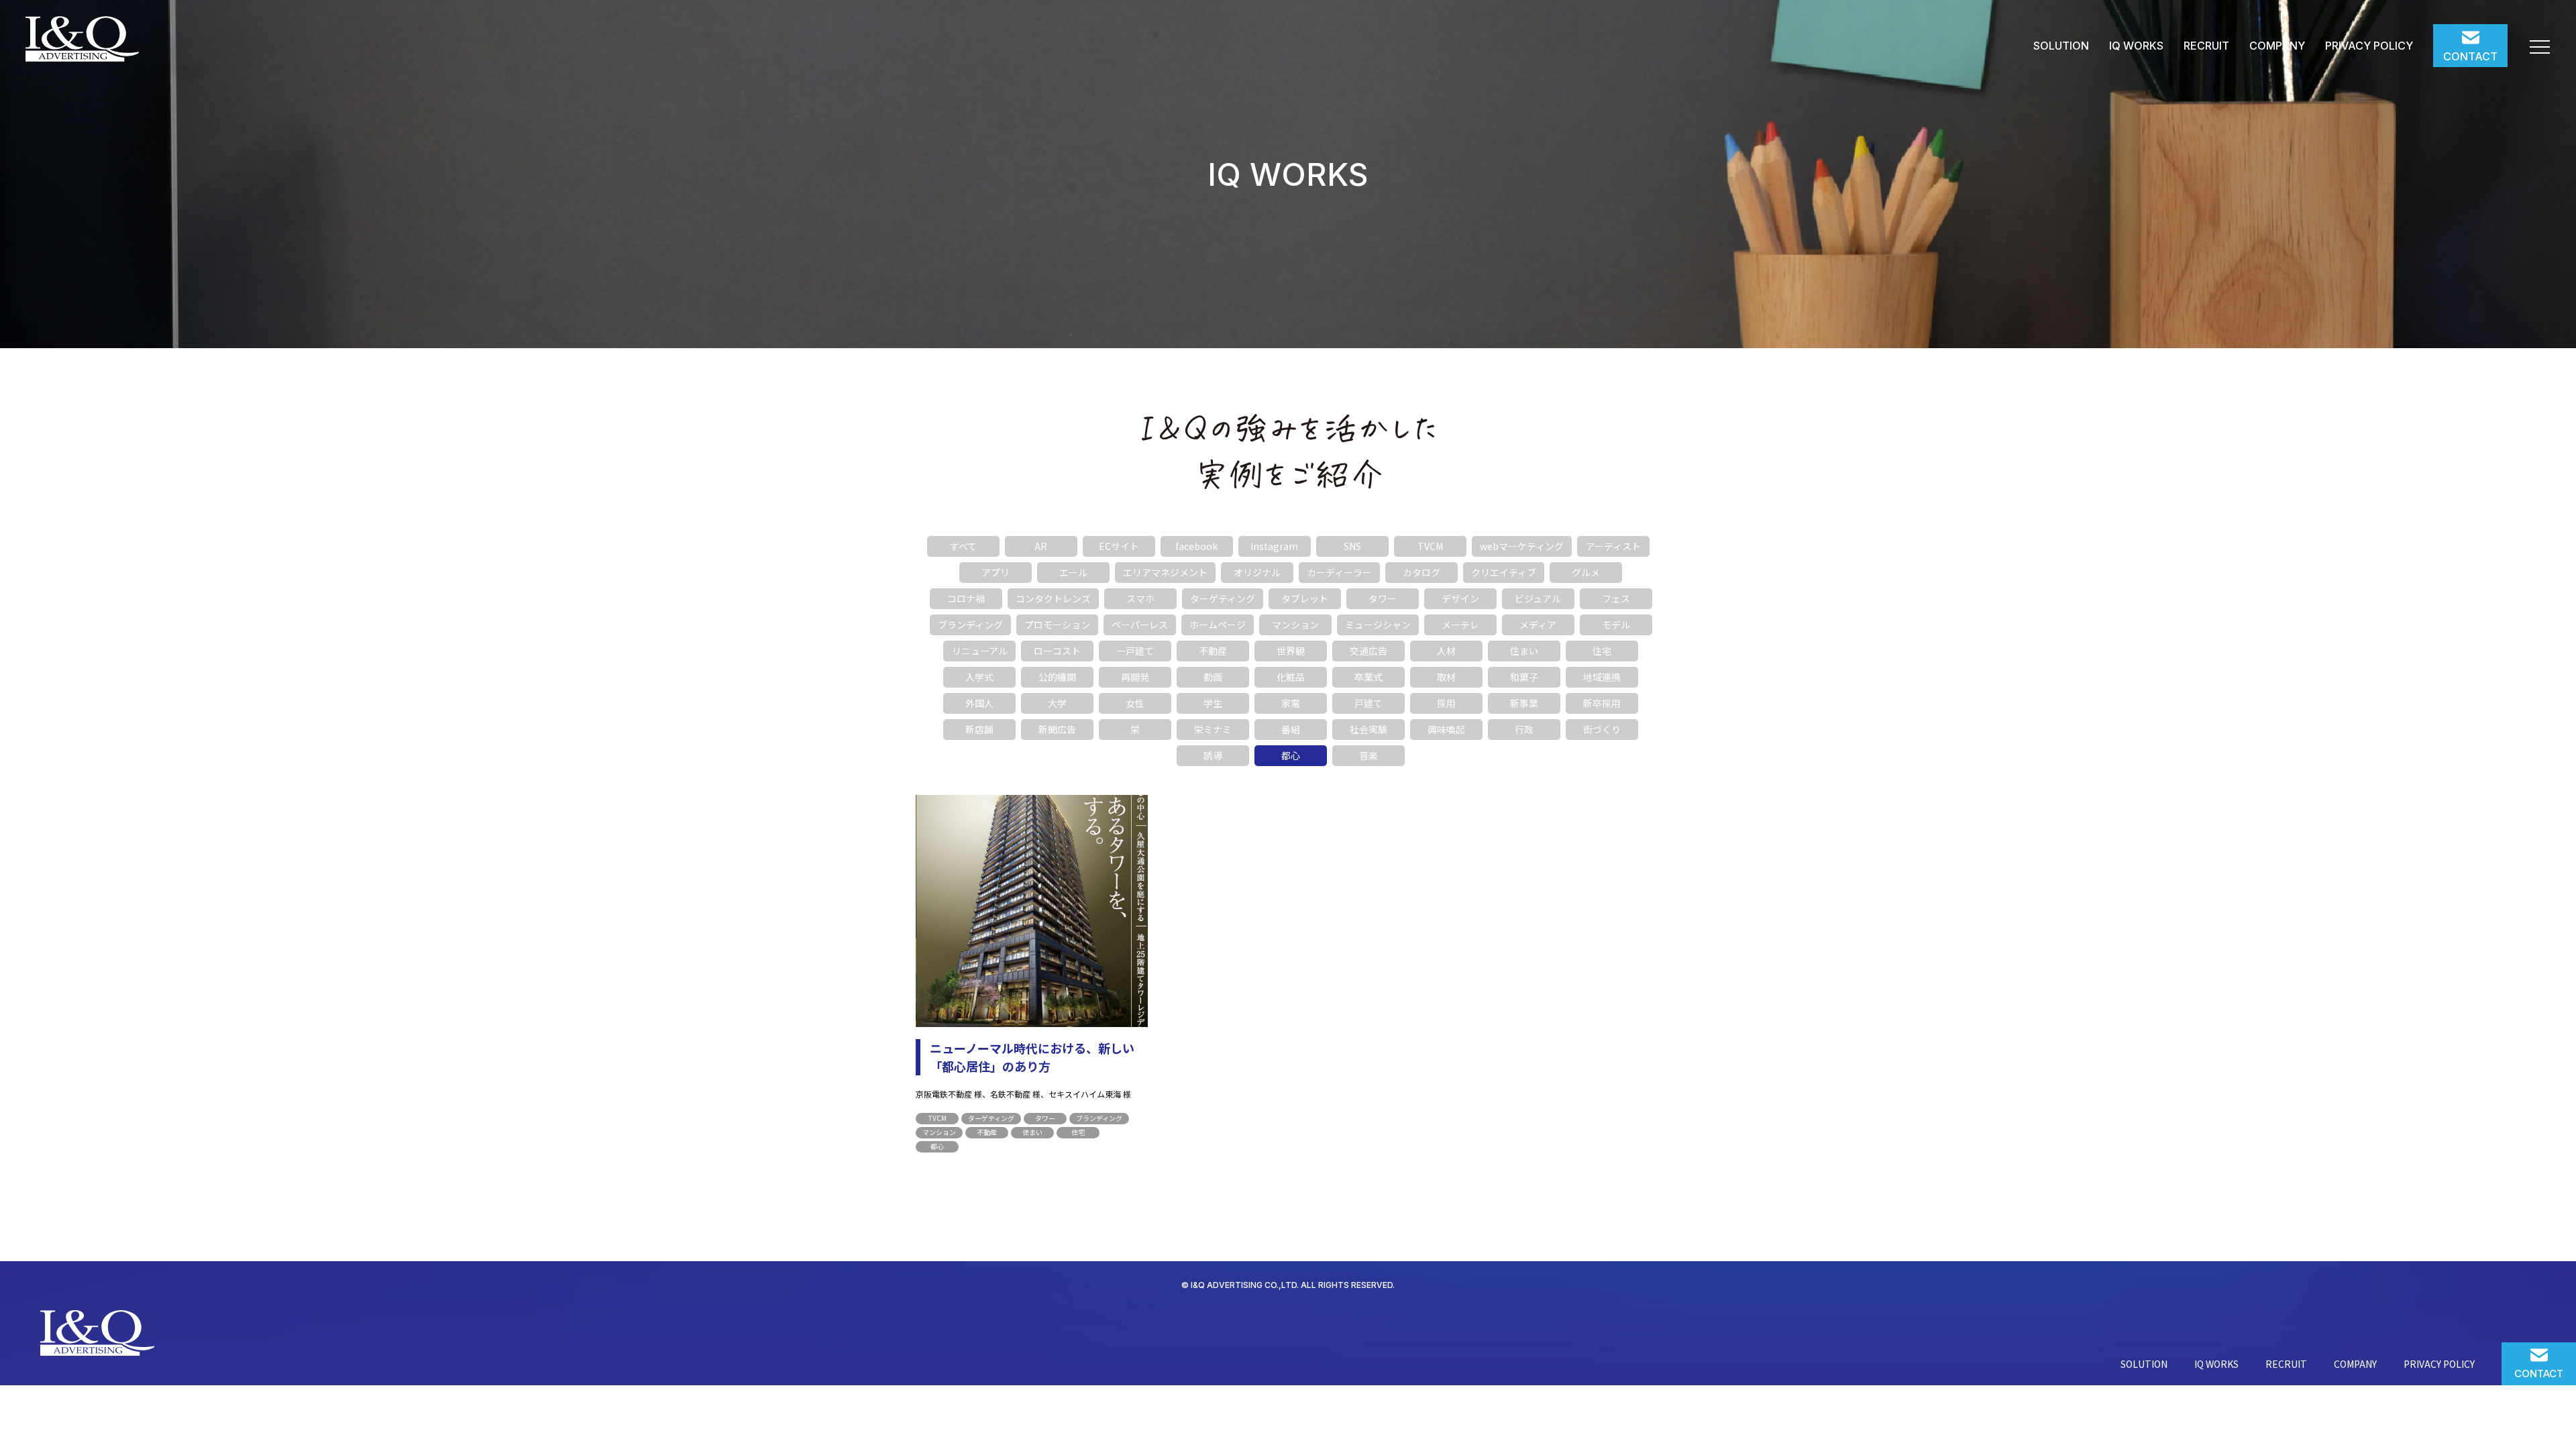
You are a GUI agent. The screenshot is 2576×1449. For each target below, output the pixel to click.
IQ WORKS (2136, 46)
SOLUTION (2061, 46)
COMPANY (2277, 46)
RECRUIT (2206, 46)
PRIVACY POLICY (2369, 46)
